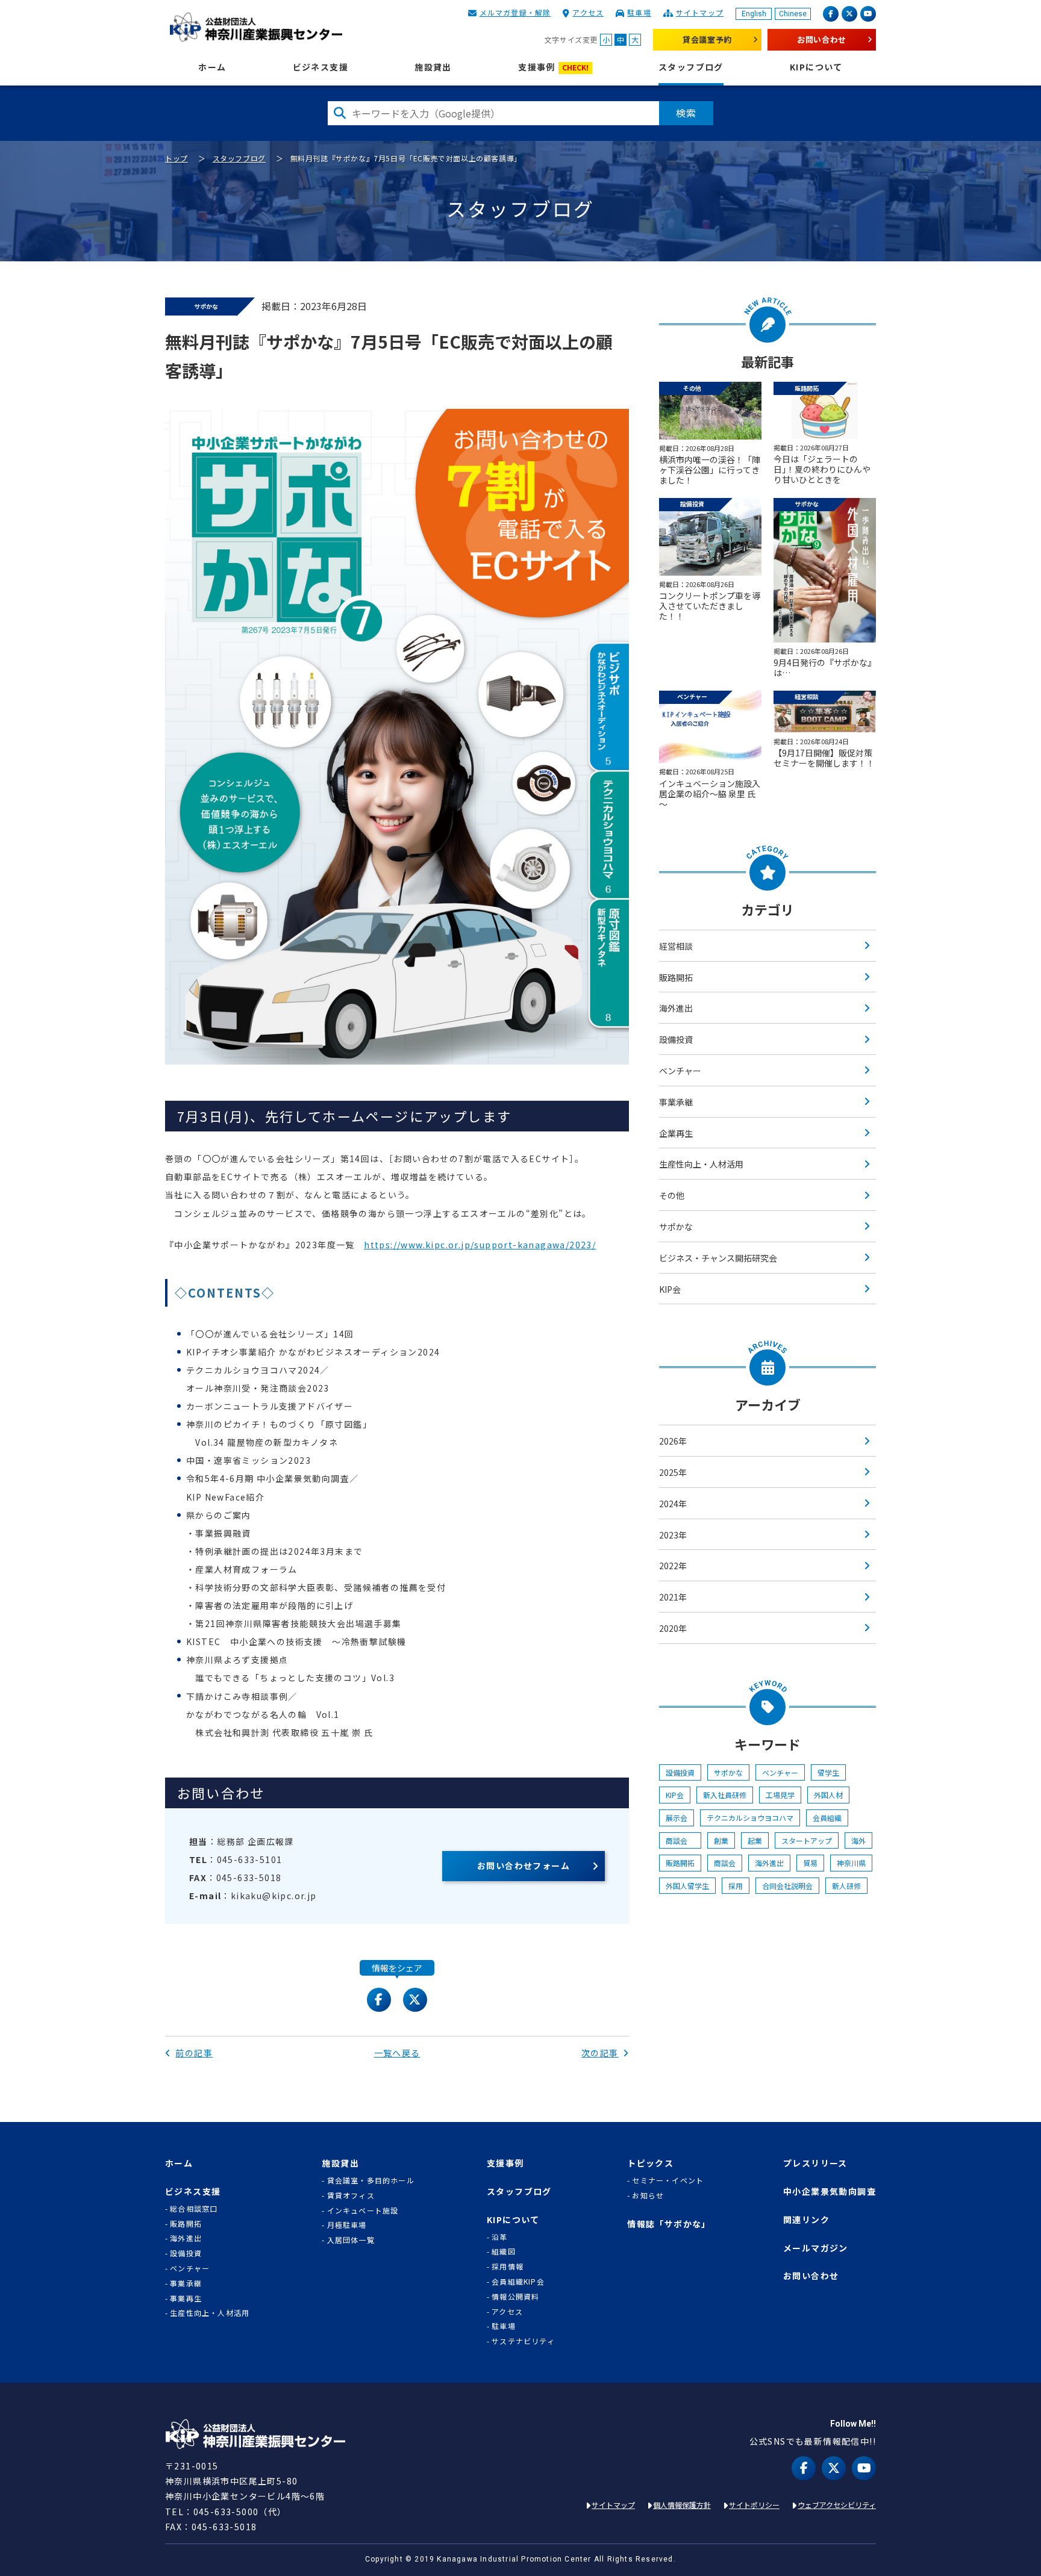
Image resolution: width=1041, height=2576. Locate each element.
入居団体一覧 (351, 2240)
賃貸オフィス (351, 2195)
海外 (858, 1840)
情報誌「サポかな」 (669, 2224)
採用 (736, 1886)
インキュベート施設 (363, 2210)
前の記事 (194, 2053)
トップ (177, 158)
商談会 (680, 1840)
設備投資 (676, 1039)
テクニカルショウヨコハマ (750, 1818)
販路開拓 (676, 977)
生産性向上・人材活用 (701, 1164)
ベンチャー (680, 1071)
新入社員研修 (725, 1795)
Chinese (793, 14)
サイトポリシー (754, 2505)
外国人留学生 (687, 1886)
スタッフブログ (691, 67)
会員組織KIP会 (518, 2282)
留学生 (828, 1772)
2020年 (673, 1628)
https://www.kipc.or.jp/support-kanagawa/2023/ (480, 1245)
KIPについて (816, 67)
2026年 (673, 1441)
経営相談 (676, 946)
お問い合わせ (822, 39)
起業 (755, 1840)
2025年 (673, 1472)
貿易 (810, 1863)
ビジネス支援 (320, 67)
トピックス (650, 2163)
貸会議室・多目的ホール (370, 2180)
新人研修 (846, 1886)
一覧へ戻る (397, 2053)
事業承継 (676, 1102)
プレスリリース (815, 2163)
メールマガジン (816, 2248)
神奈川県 (851, 1863)
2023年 (673, 1535)
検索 (686, 113)
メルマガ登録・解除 (515, 12)
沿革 (499, 2237)
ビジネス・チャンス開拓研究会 (718, 1258)
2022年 (673, 1566)
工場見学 (780, 1795)
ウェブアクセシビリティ (837, 2505)
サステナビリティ (523, 2341)
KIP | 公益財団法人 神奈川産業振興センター (256, 27)
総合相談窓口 (194, 2209)
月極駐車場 (347, 2225)
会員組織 (827, 1818)
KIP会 (670, 1289)
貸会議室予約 (707, 39)
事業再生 (186, 2298)
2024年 (673, 1504)
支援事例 (553, 67)
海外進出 (676, 1008)
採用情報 (508, 2266)
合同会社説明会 (787, 1886)
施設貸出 (433, 67)
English (754, 14)
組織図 (504, 2251)
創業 (721, 1840)
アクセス (588, 12)
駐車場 (639, 12)
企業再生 (676, 1133)
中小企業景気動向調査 (830, 2192)
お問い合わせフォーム (524, 1865)
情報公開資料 (515, 2297)
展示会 (677, 1818)
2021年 (673, 1597)
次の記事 (600, 2053)
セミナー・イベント (668, 2180)
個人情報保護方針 (682, 2505)
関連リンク (806, 2220)
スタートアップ (807, 1840)
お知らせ (648, 2195)
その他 (672, 1195)
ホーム (212, 67)
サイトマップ (700, 12)
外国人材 (828, 1795)
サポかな (676, 1227)
